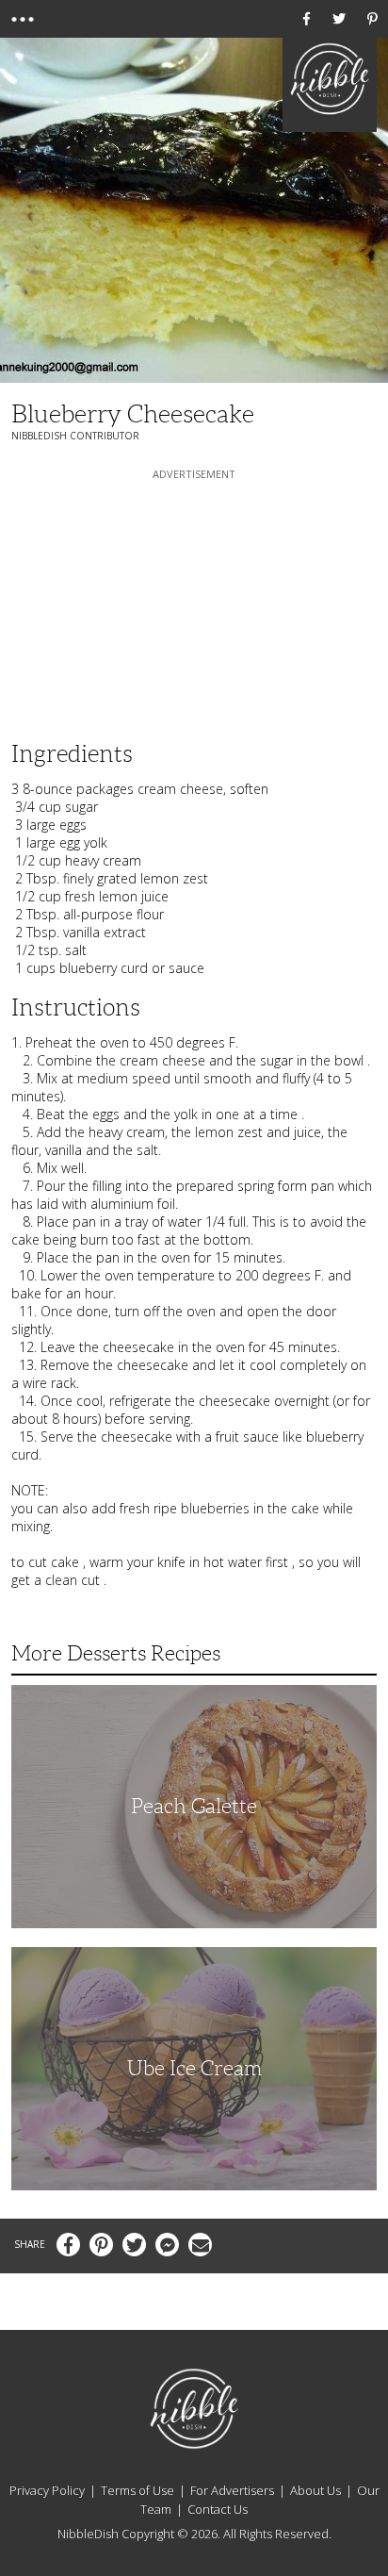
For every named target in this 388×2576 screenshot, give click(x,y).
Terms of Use (137, 2490)
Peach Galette (194, 1806)
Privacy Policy (47, 2490)
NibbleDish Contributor (75, 436)
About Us (315, 2490)
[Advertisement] (194, 602)
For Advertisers (232, 2490)
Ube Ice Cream (194, 2068)
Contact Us (218, 2509)
